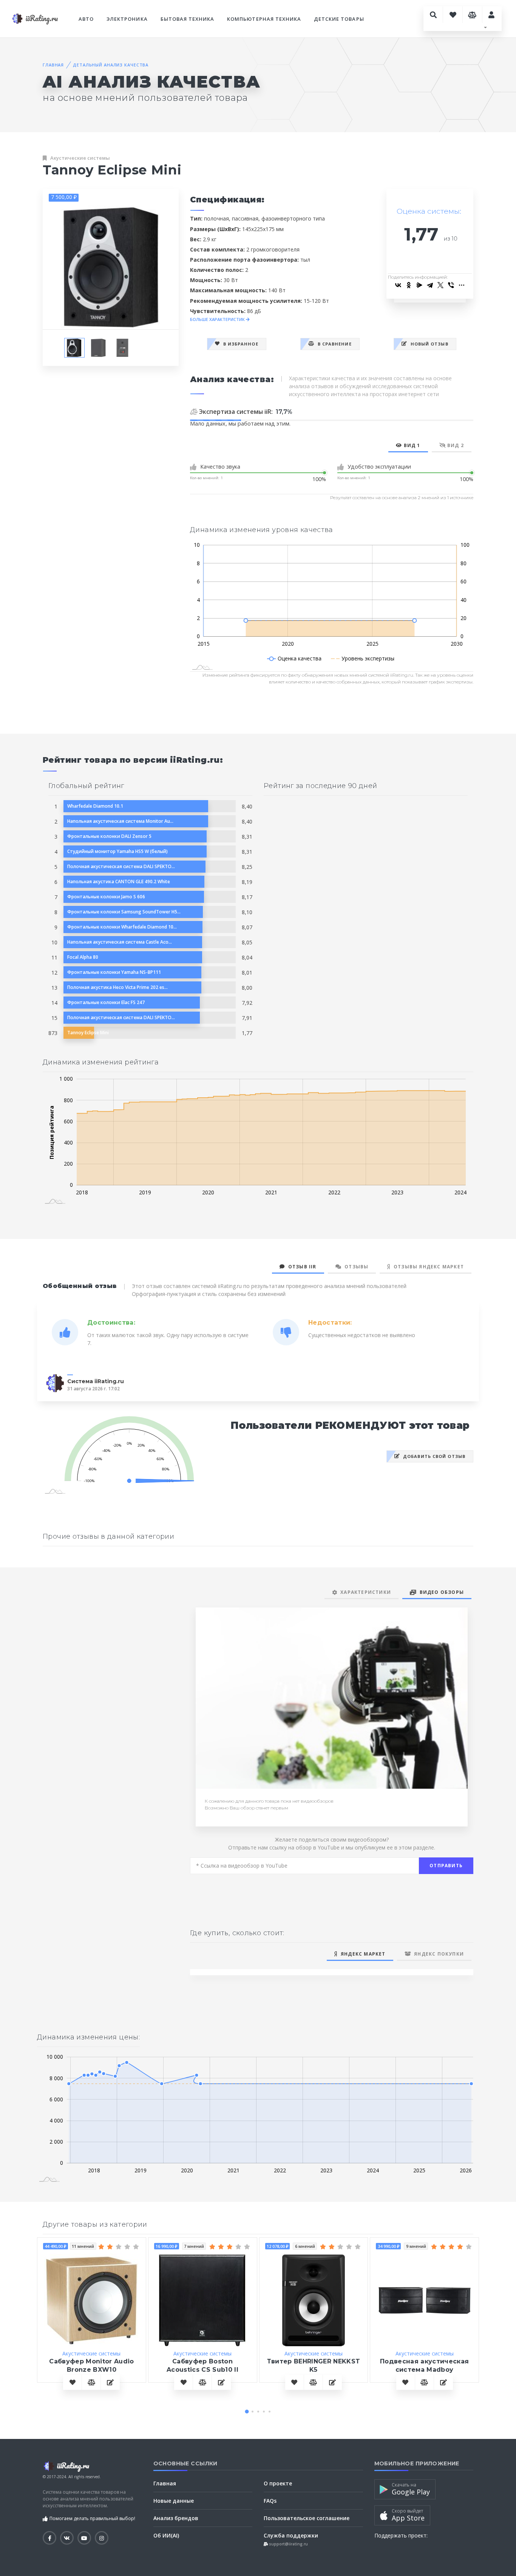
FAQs (270, 2501)
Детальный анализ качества (111, 65)
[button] (247, 2411)
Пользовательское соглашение (307, 2518)
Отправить (446, 1866)
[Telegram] (430, 285)
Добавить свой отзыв (433, 1456)
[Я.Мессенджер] (419, 285)
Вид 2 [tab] (455, 445)
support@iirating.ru (288, 2544)
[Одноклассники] (409, 285)
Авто (86, 19)
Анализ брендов (176, 2518)
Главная (53, 65)
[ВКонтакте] (398, 285)
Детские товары (339, 19)
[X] (440, 285)
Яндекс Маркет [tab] (362, 1954)
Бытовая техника (188, 19)
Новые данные (174, 2501)
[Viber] (451, 285)
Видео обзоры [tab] (440, 1592)
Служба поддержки (291, 2535)
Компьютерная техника (264, 19)
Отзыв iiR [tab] (300, 1267)
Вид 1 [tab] (411, 445)
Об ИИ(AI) (166, 2535)
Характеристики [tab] (364, 1592)
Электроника (127, 19)
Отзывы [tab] (355, 1267)
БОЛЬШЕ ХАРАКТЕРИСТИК (218, 319)
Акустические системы (80, 158)
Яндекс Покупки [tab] (437, 1954)
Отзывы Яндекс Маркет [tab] (427, 1267)
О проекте (278, 2483)
